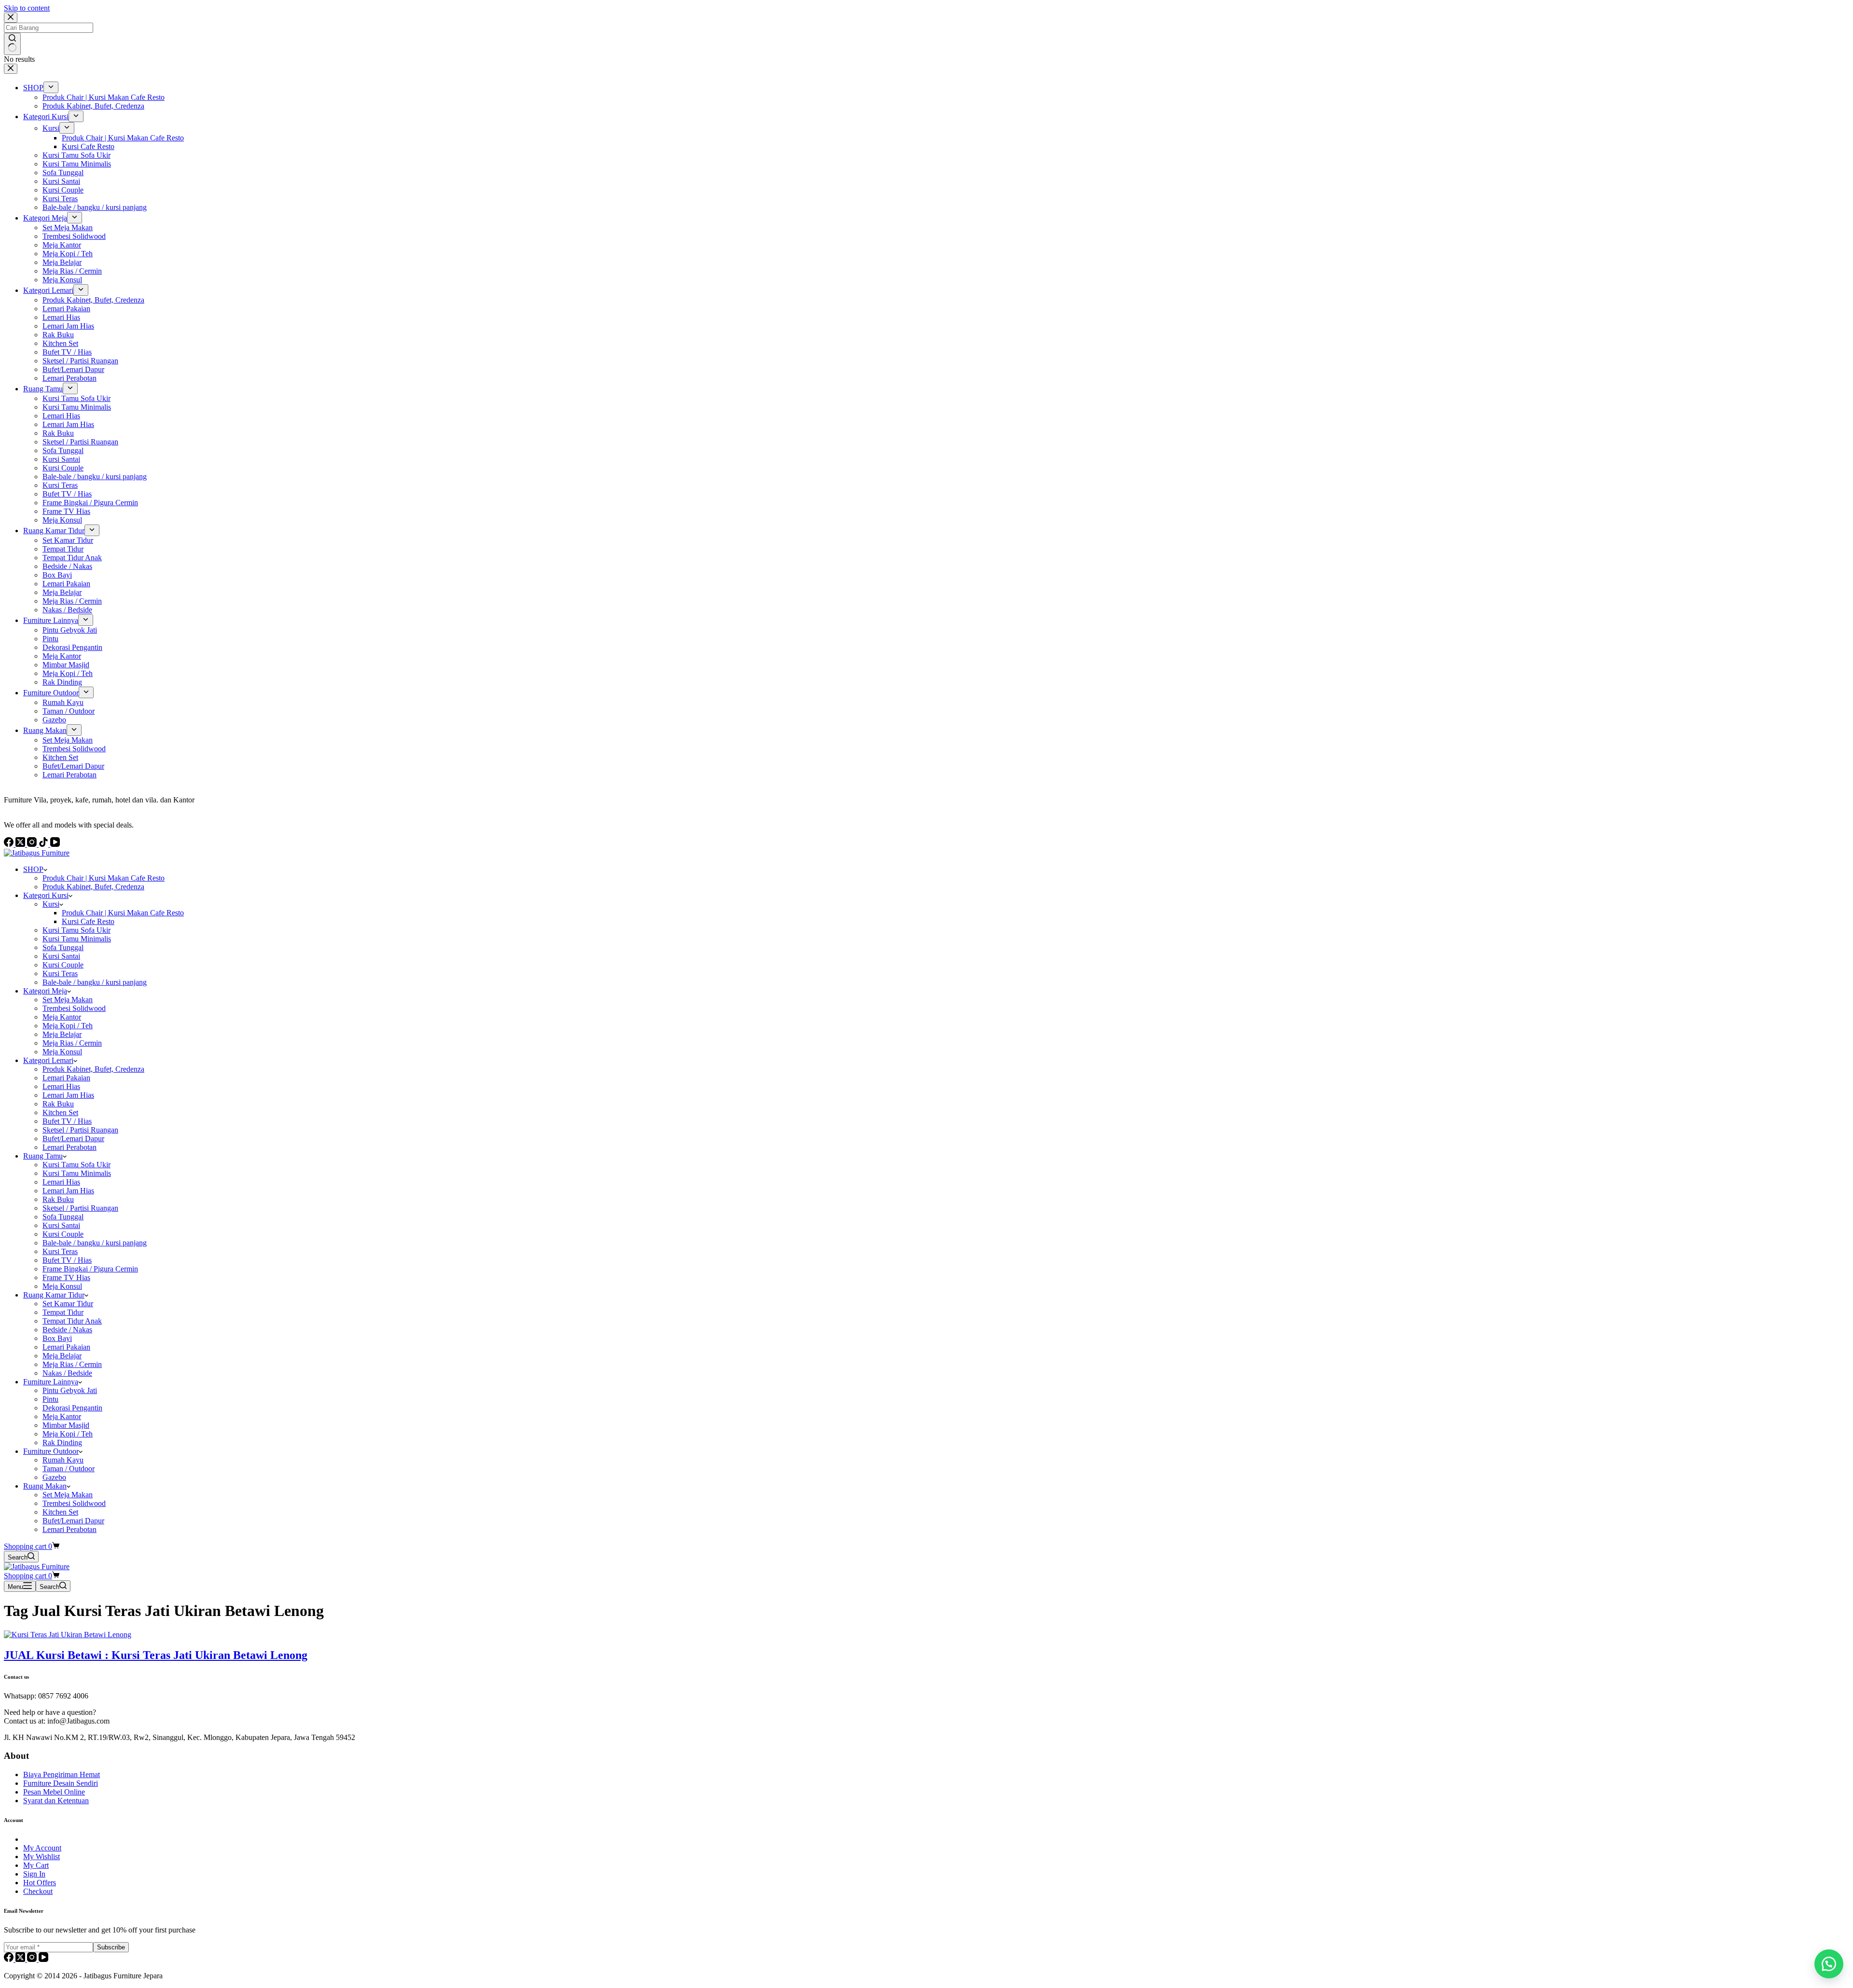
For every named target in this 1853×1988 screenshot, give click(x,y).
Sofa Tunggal (63, 947)
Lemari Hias (61, 1086)
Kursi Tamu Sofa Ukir (76, 930)
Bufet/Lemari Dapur (73, 1139)
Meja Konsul (62, 1052)
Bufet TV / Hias (67, 1121)
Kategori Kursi (46, 895)
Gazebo (54, 1477)
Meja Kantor (62, 1017)
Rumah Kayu (63, 1460)
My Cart (36, 1865)
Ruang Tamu (43, 1156)
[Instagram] (33, 1959)
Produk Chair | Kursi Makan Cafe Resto (104, 878)
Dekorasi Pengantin (72, 1408)
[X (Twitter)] (21, 1959)
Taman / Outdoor (69, 1469)
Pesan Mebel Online (54, 1792)
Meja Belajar (62, 1034)
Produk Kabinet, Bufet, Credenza (93, 887)
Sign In (34, 1874)
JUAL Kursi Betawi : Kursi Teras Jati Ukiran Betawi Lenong (156, 1655)
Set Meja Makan (68, 1000)
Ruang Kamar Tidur (54, 1295)
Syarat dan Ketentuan (56, 1801)
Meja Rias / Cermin (72, 1043)
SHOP (33, 869)
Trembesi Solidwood (74, 1008)
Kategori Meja (45, 991)
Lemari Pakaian (66, 1078)
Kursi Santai (61, 956)
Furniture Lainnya (51, 1382)
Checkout (38, 1891)
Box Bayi (57, 1338)
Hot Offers (40, 1883)
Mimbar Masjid (66, 1425)
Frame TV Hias (66, 1277)
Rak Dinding (62, 1443)
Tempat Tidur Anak (72, 1321)
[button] (1829, 1964)
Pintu (50, 1399)
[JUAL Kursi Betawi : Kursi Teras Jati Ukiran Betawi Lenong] (68, 1635)
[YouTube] (43, 1959)
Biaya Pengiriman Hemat (62, 1774)
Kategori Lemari (48, 1060)
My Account (42, 1848)
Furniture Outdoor (51, 1451)
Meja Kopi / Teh (68, 1026)
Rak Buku (58, 1104)
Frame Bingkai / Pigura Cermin (90, 1269)
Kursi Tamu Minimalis (77, 939)
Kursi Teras (60, 973)
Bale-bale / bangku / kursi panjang (95, 982)
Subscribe (111, 1947)
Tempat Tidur (63, 1312)
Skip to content (27, 8)
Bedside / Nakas (67, 1330)
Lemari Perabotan (69, 1147)
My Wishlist (41, 1857)
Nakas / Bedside (67, 1373)
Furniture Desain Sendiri (61, 1783)
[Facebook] (10, 1959)
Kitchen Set (60, 1112)
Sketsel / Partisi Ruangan (80, 1130)
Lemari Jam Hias (68, 1095)
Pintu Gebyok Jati (70, 1390)
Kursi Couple (63, 965)
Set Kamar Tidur (68, 1304)
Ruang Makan (45, 1486)
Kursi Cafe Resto (88, 921)
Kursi (51, 904)
